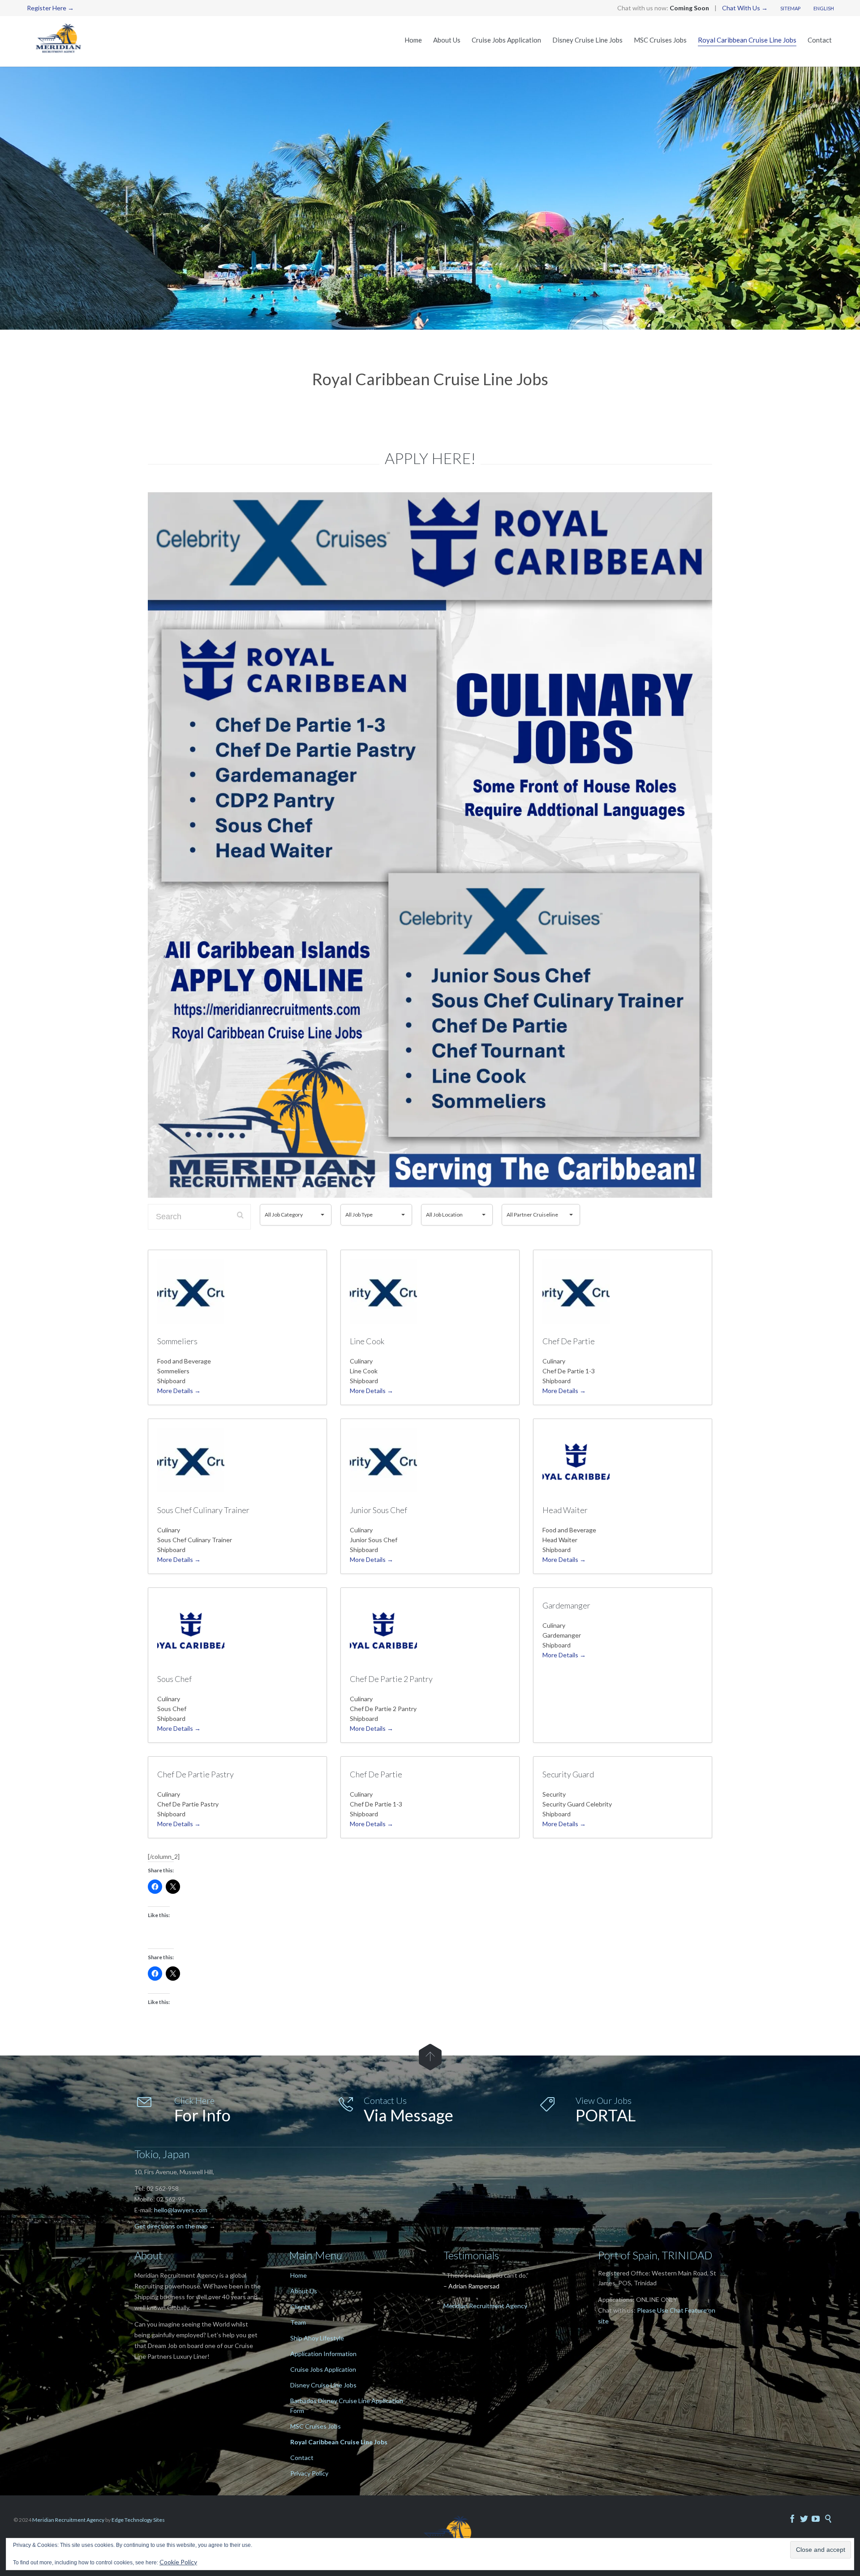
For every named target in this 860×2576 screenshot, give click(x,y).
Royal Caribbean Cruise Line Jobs (339, 2442)
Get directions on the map (171, 2226)
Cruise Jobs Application (323, 2369)
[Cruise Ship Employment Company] (60, 41)
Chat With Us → (745, 8)
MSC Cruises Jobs (316, 2426)
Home (299, 2275)
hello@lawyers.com (181, 2210)
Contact (302, 2458)
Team (298, 2322)
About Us (304, 2291)
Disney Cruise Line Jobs (323, 2385)
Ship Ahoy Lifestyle (317, 2338)
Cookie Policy (178, 2562)
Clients (300, 2307)
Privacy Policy (309, 2473)
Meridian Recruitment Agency (485, 2306)
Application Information (323, 2354)
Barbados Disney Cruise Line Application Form (347, 2406)
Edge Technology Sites (138, 2520)
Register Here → (50, 8)
